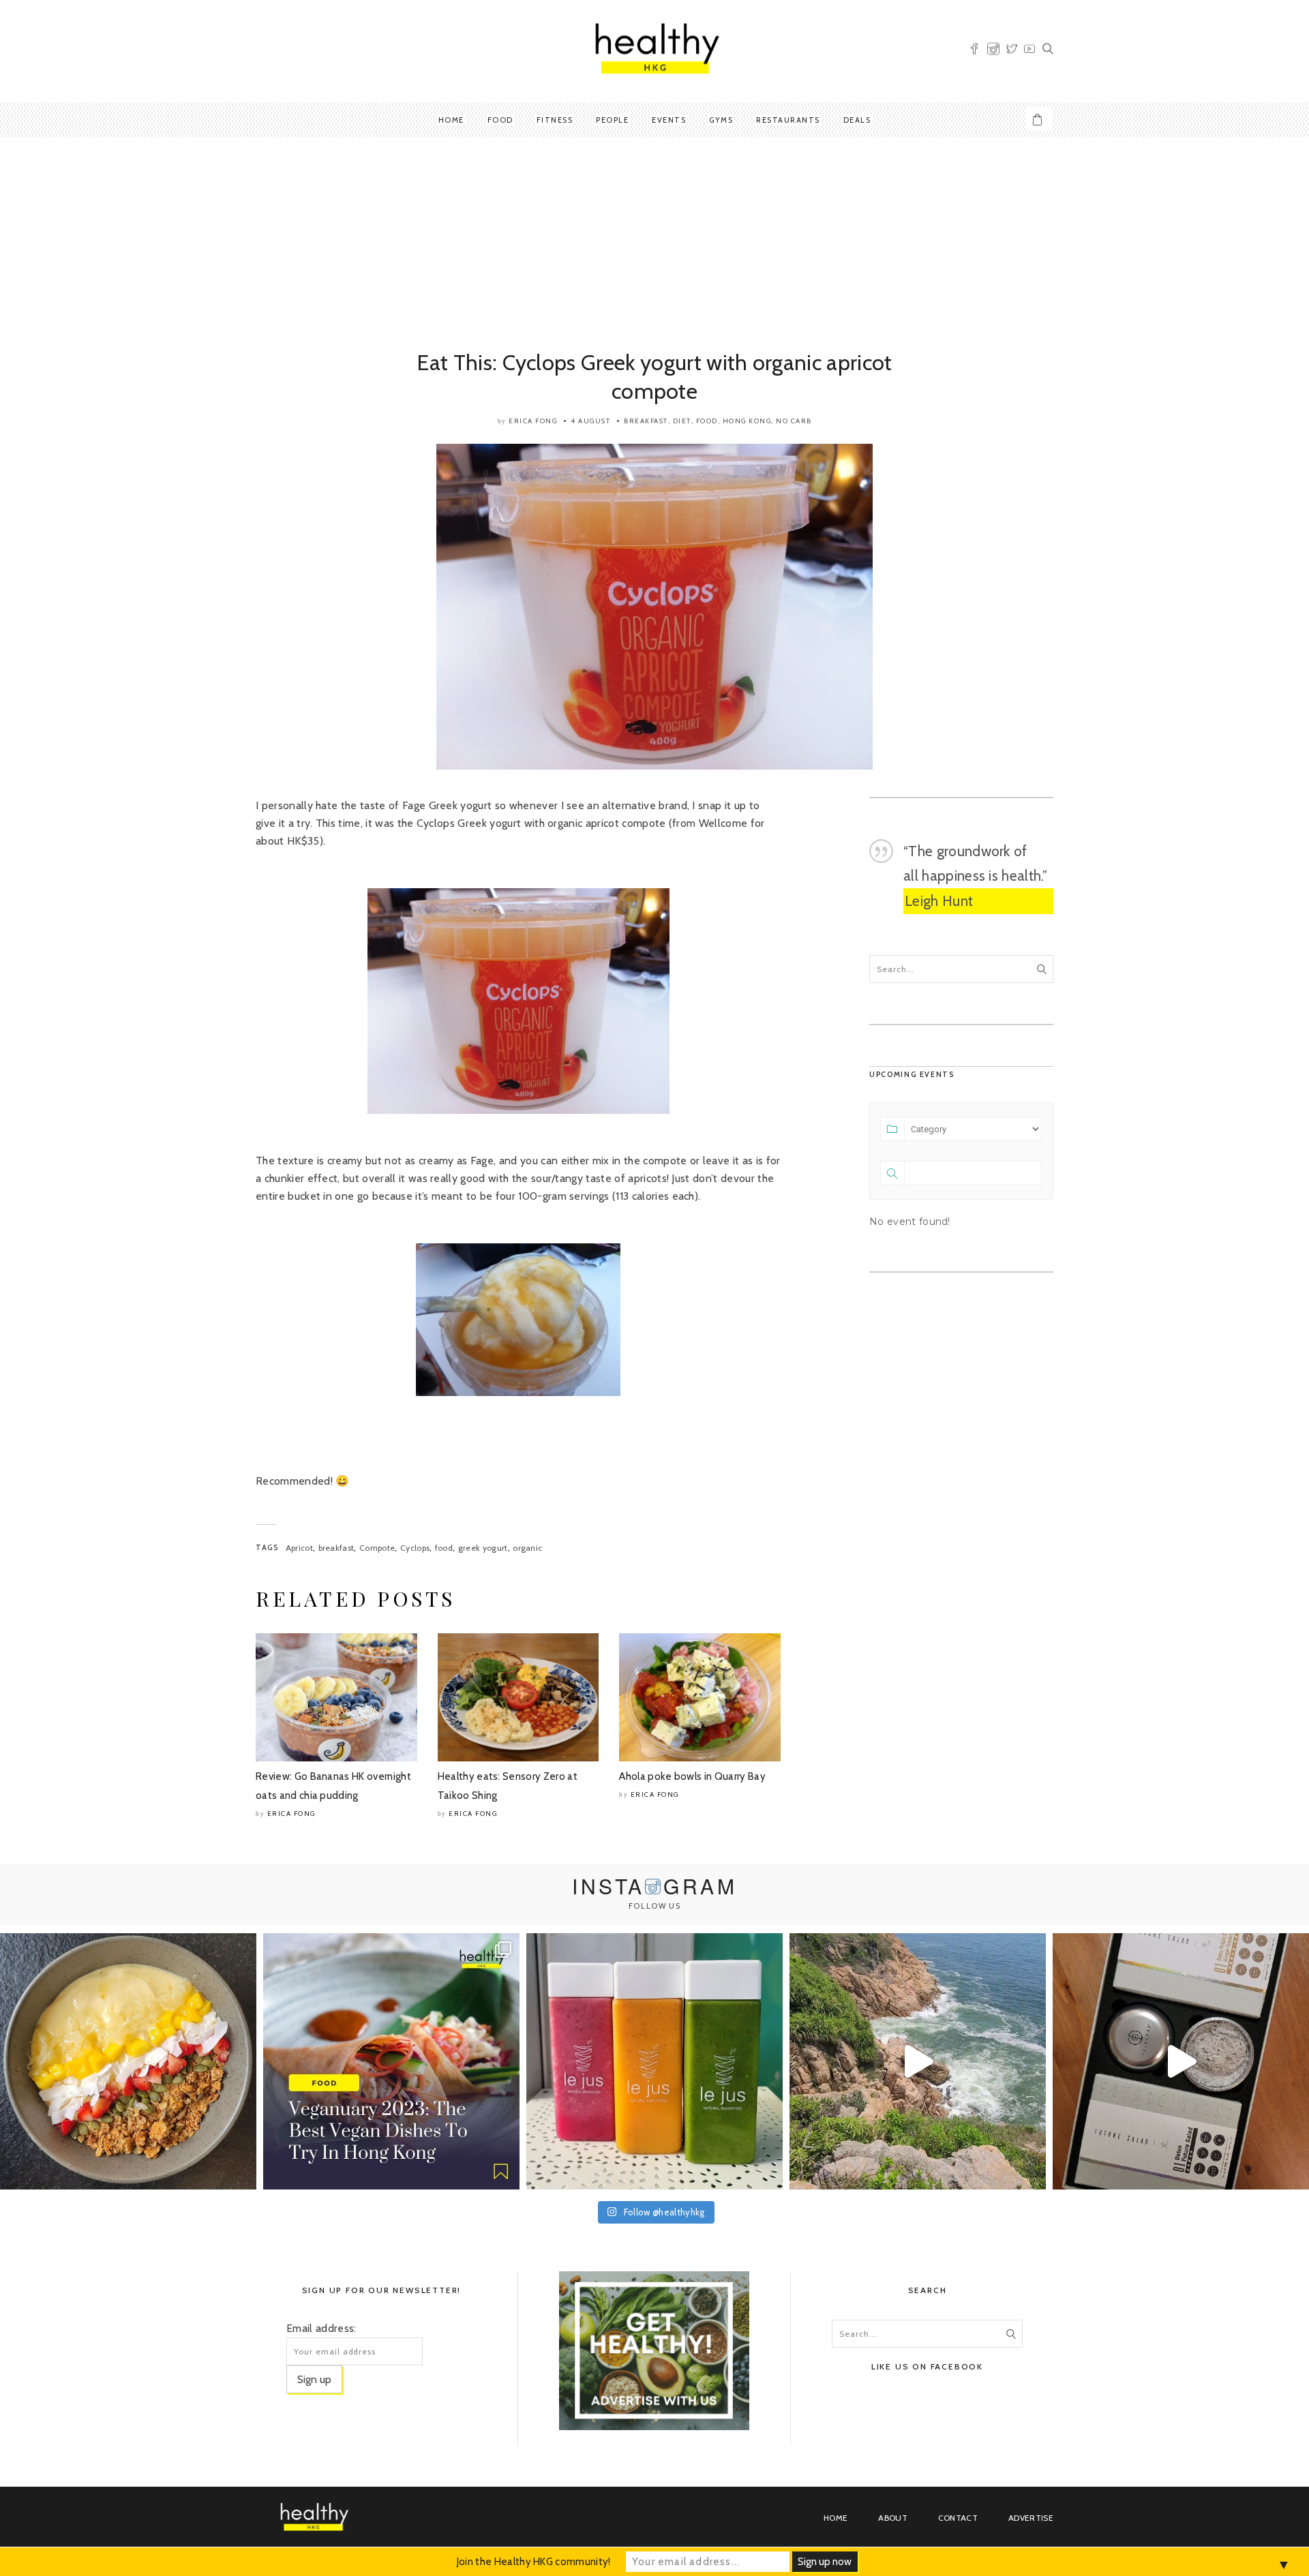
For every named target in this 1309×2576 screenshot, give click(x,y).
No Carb (794, 421)
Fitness (555, 120)
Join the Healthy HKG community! (534, 2562)
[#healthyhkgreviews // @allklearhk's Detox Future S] (1181, 2061)
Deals (857, 120)
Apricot (299, 1548)
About (893, 2518)
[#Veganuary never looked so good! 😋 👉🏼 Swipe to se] (391, 2061)
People (612, 120)
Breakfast (646, 421)
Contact (958, 2518)
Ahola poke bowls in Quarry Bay (692, 1776)
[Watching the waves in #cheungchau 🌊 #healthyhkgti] (918, 2061)
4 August (590, 421)
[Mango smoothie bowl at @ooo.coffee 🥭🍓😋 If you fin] (128, 2061)
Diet (682, 421)
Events (669, 120)
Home (451, 120)
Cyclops (415, 1548)
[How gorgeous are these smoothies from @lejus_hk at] (654, 2061)
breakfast (336, 1548)
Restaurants (788, 120)
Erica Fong (533, 421)
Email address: (321, 2328)
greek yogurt (483, 1548)
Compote (377, 1548)
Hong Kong (747, 421)
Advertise (1031, 2518)
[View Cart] (1039, 119)
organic (527, 1548)
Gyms (721, 120)
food (444, 1548)
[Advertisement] (654, 246)
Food (500, 120)
